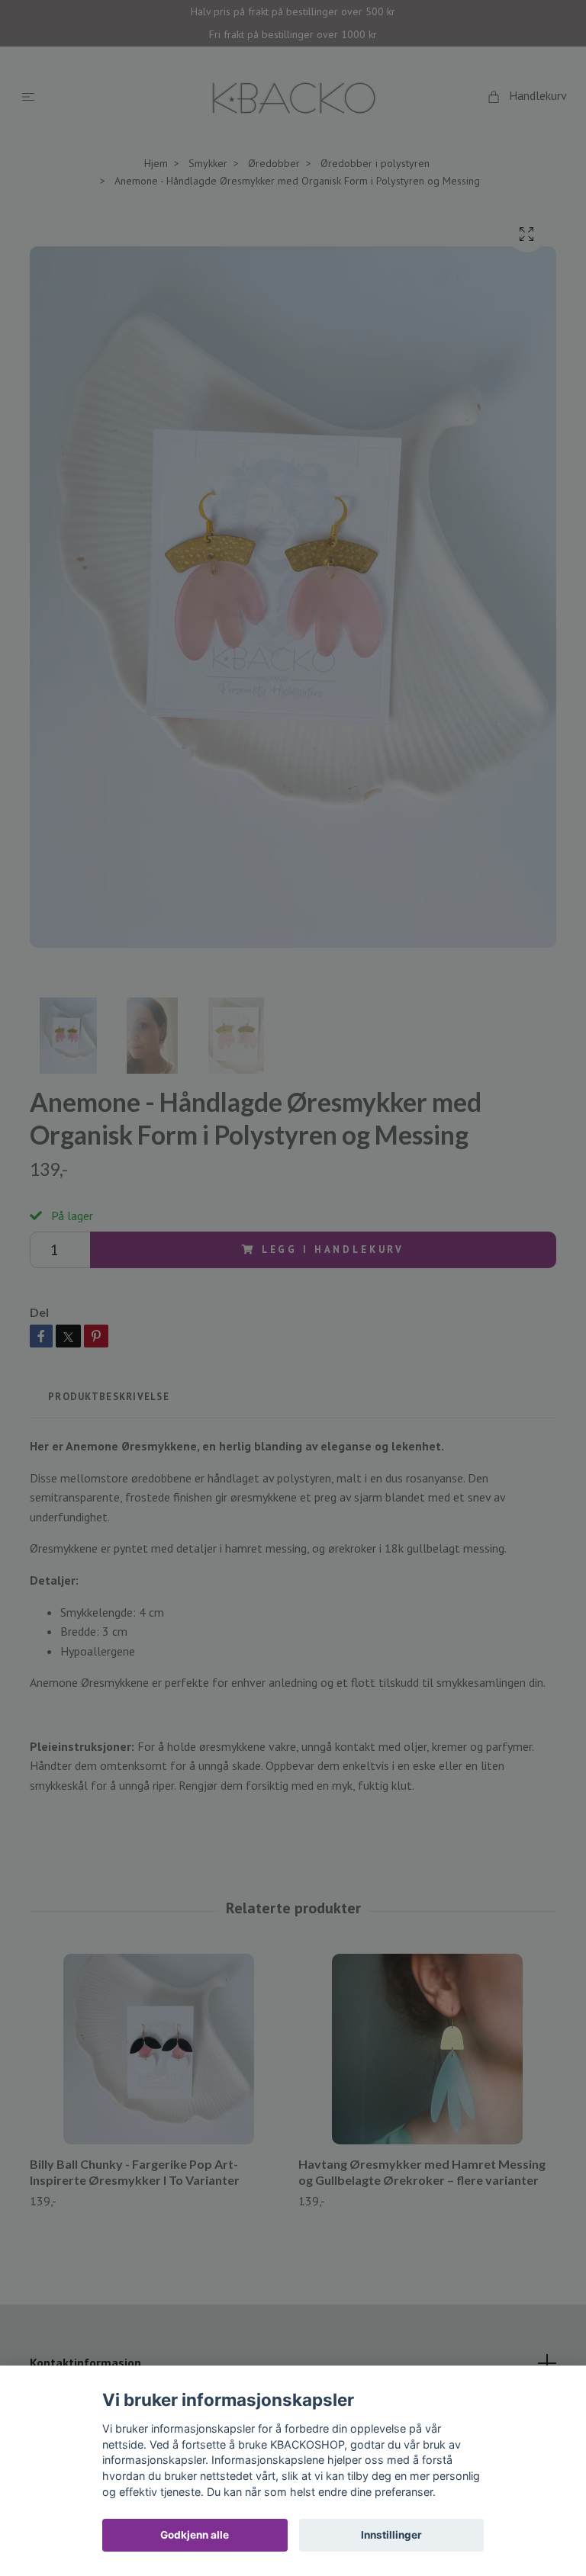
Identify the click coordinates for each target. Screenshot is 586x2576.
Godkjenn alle (195, 2535)
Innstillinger (391, 2535)
